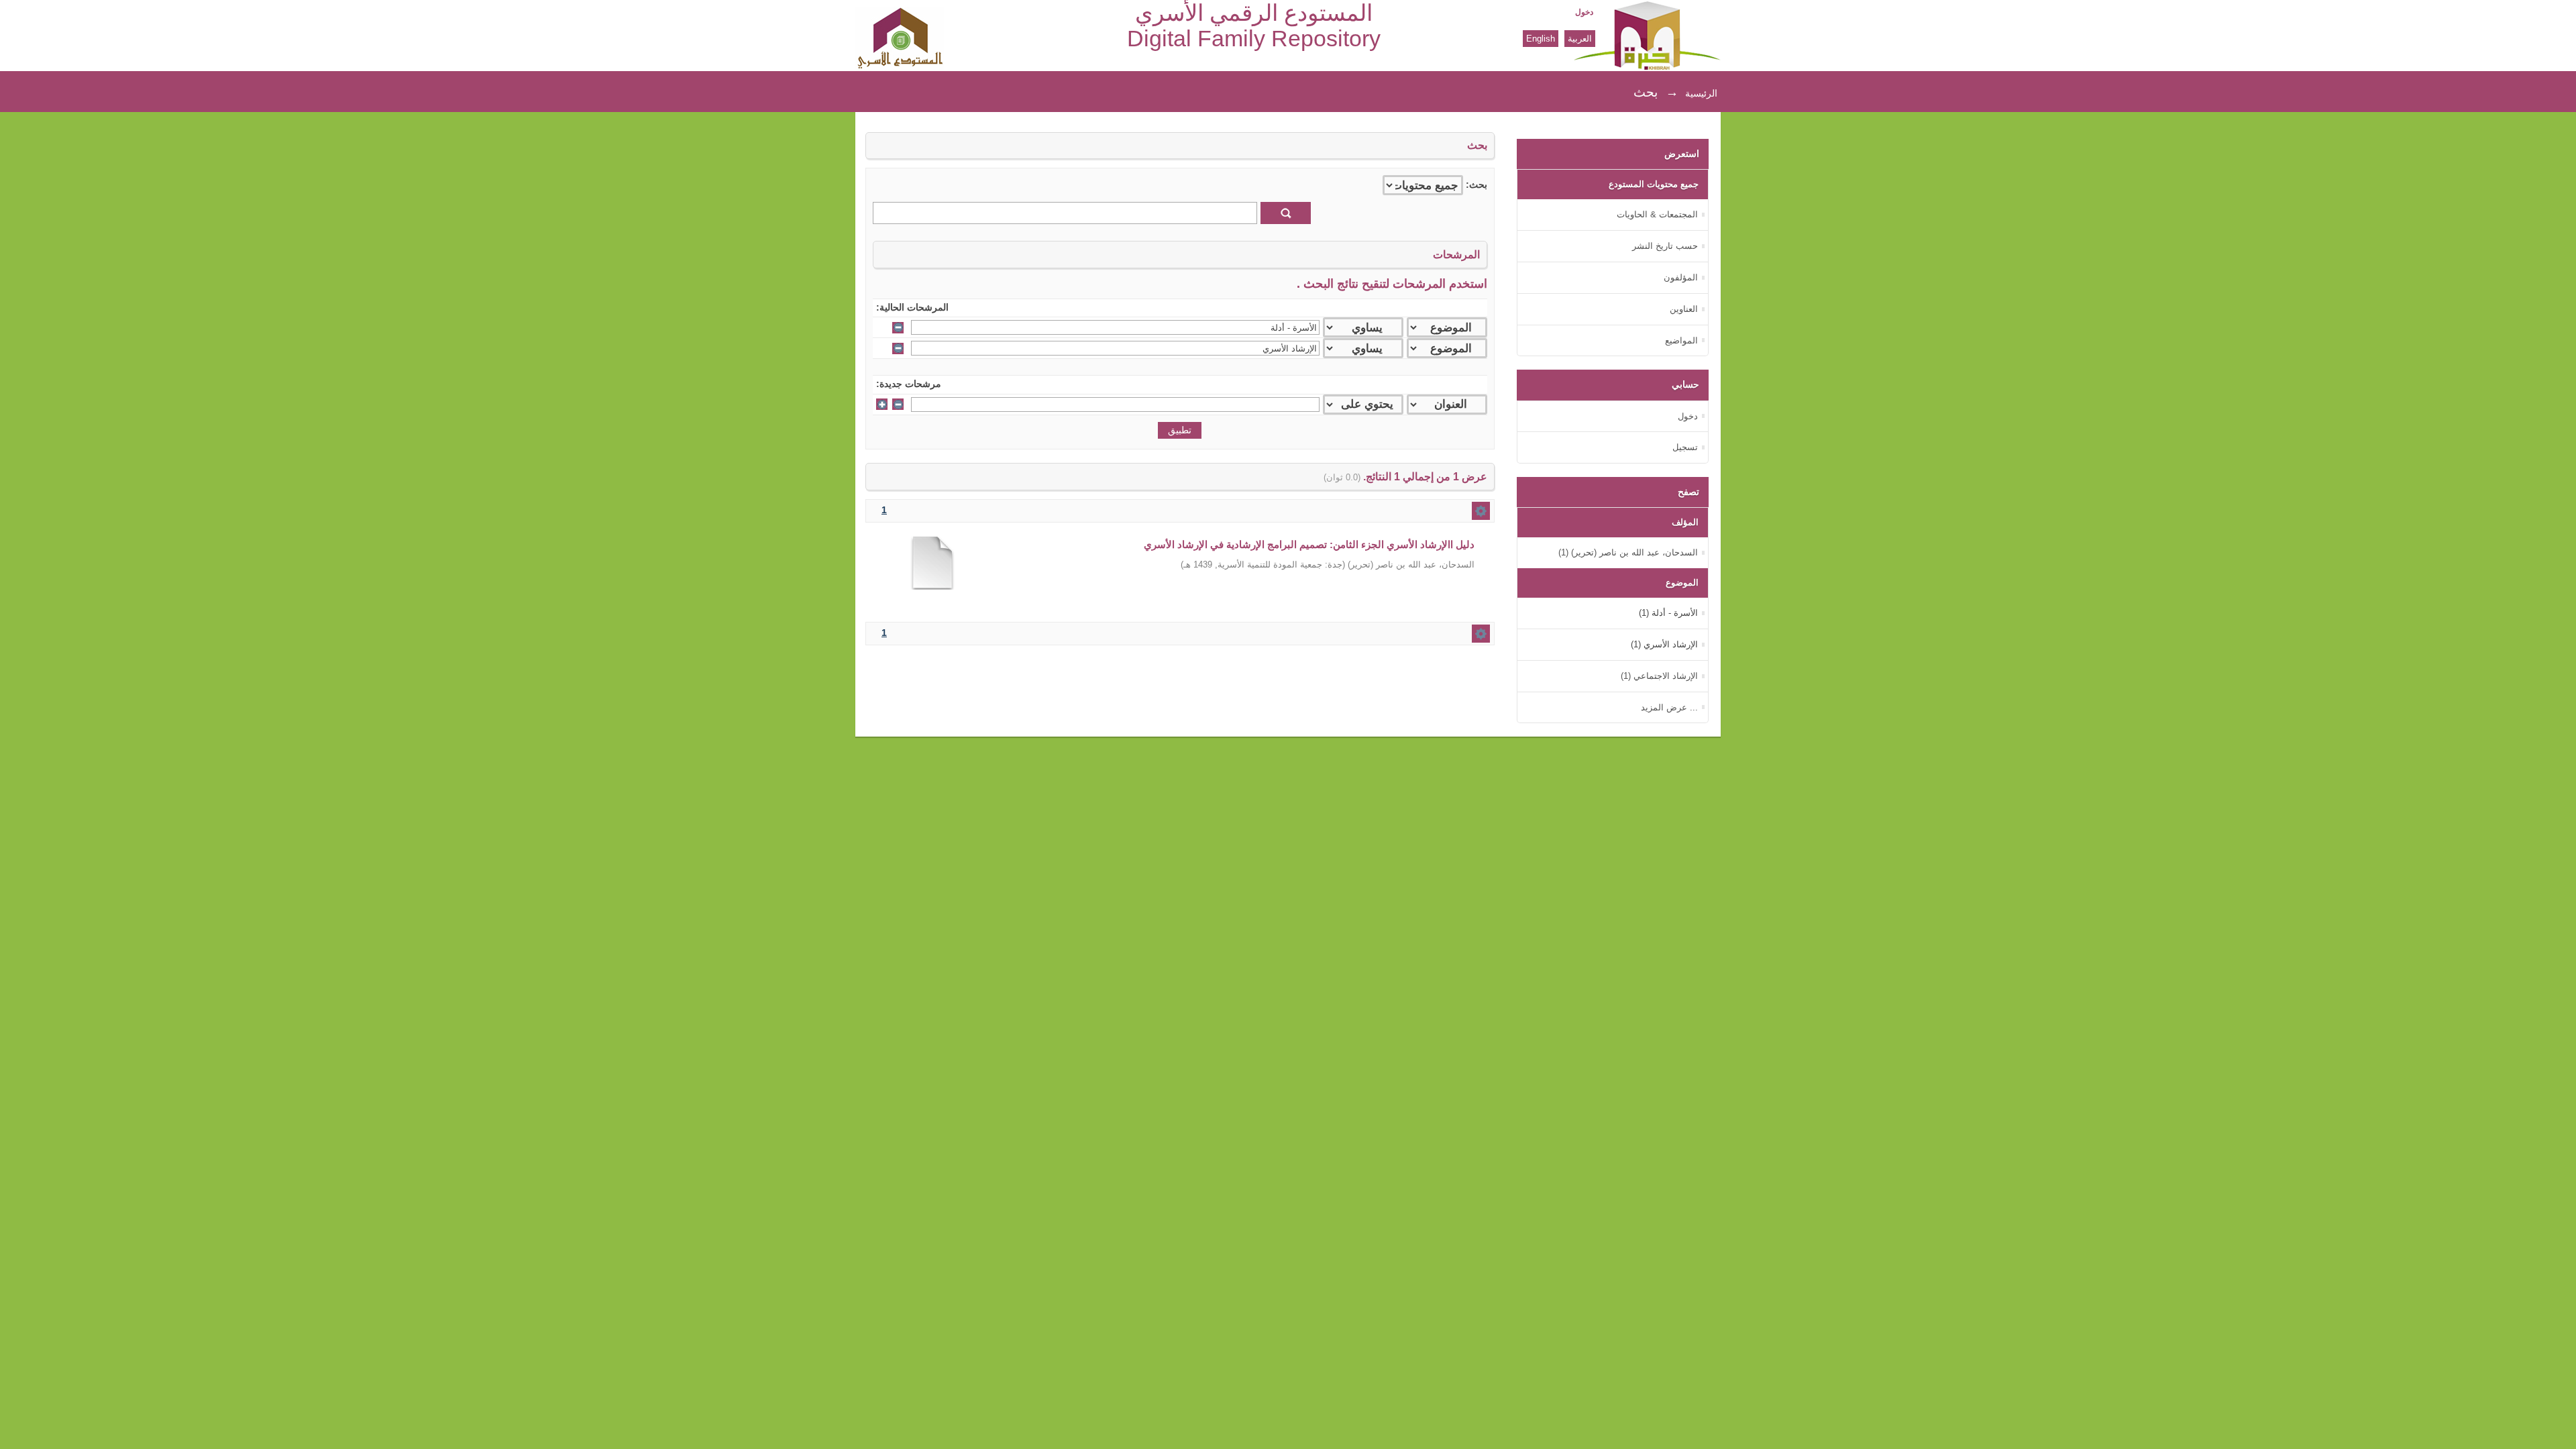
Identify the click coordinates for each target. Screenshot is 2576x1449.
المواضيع (1681, 340)
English (1541, 39)
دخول (1584, 12)
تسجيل (1685, 447)
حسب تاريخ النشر (1665, 246)
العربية (1580, 39)
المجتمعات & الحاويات (1657, 214)
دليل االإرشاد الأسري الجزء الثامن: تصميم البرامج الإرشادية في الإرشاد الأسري (1309, 544)
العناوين (1684, 309)
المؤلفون (1681, 277)
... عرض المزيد (1669, 707)
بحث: (1477, 185)
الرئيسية (1701, 93)
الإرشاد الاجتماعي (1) (1659, 676)
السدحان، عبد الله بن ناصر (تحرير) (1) (1628, 552)
